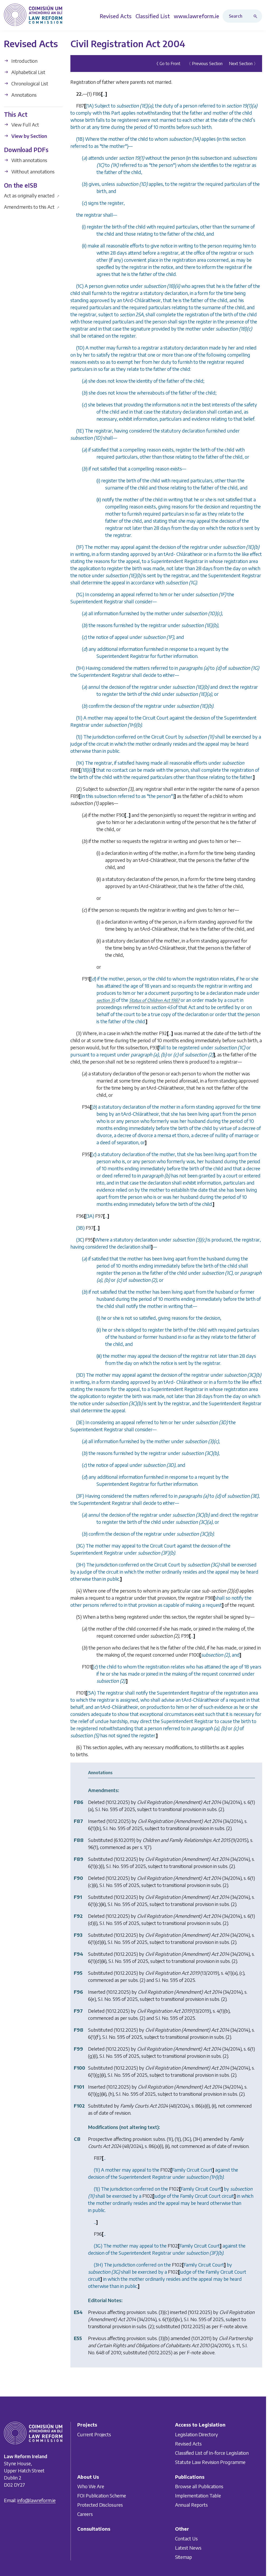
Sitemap (184, 2557)
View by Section (29, 136)
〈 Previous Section (205, 64)
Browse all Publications (199, 2486)
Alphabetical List (28, 72)
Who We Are (91, 2486)
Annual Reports (191, 2505)
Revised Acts (188, 2443)
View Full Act (25, 125)
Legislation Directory (197, 2434)
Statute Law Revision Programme (210, 2462)
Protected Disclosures (100, 2505)
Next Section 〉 (243, 64)
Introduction (24, 61)
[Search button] (257, 16)
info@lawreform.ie (37, 2500)
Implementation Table (198, 2495)
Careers (85, 2514)
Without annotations (32, 171)
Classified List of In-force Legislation (212, 2453)
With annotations (29, 160)
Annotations (23, 95)
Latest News (188, 2548)
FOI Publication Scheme (102, 2495)
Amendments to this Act (32, 207)
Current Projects (94, 2434)
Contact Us (186, 2538)
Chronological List (29, 83)
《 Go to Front (167, 64)
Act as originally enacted (32, 195)
